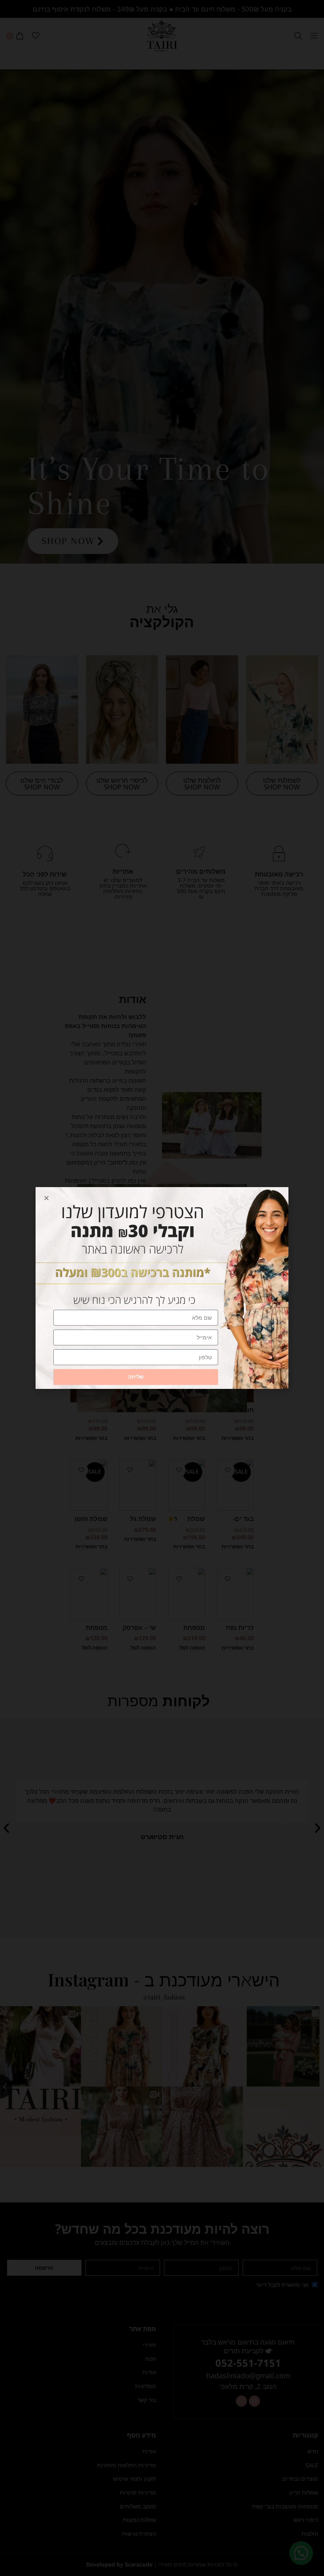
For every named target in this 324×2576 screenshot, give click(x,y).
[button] (46, 1198)
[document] (162, 1288)
